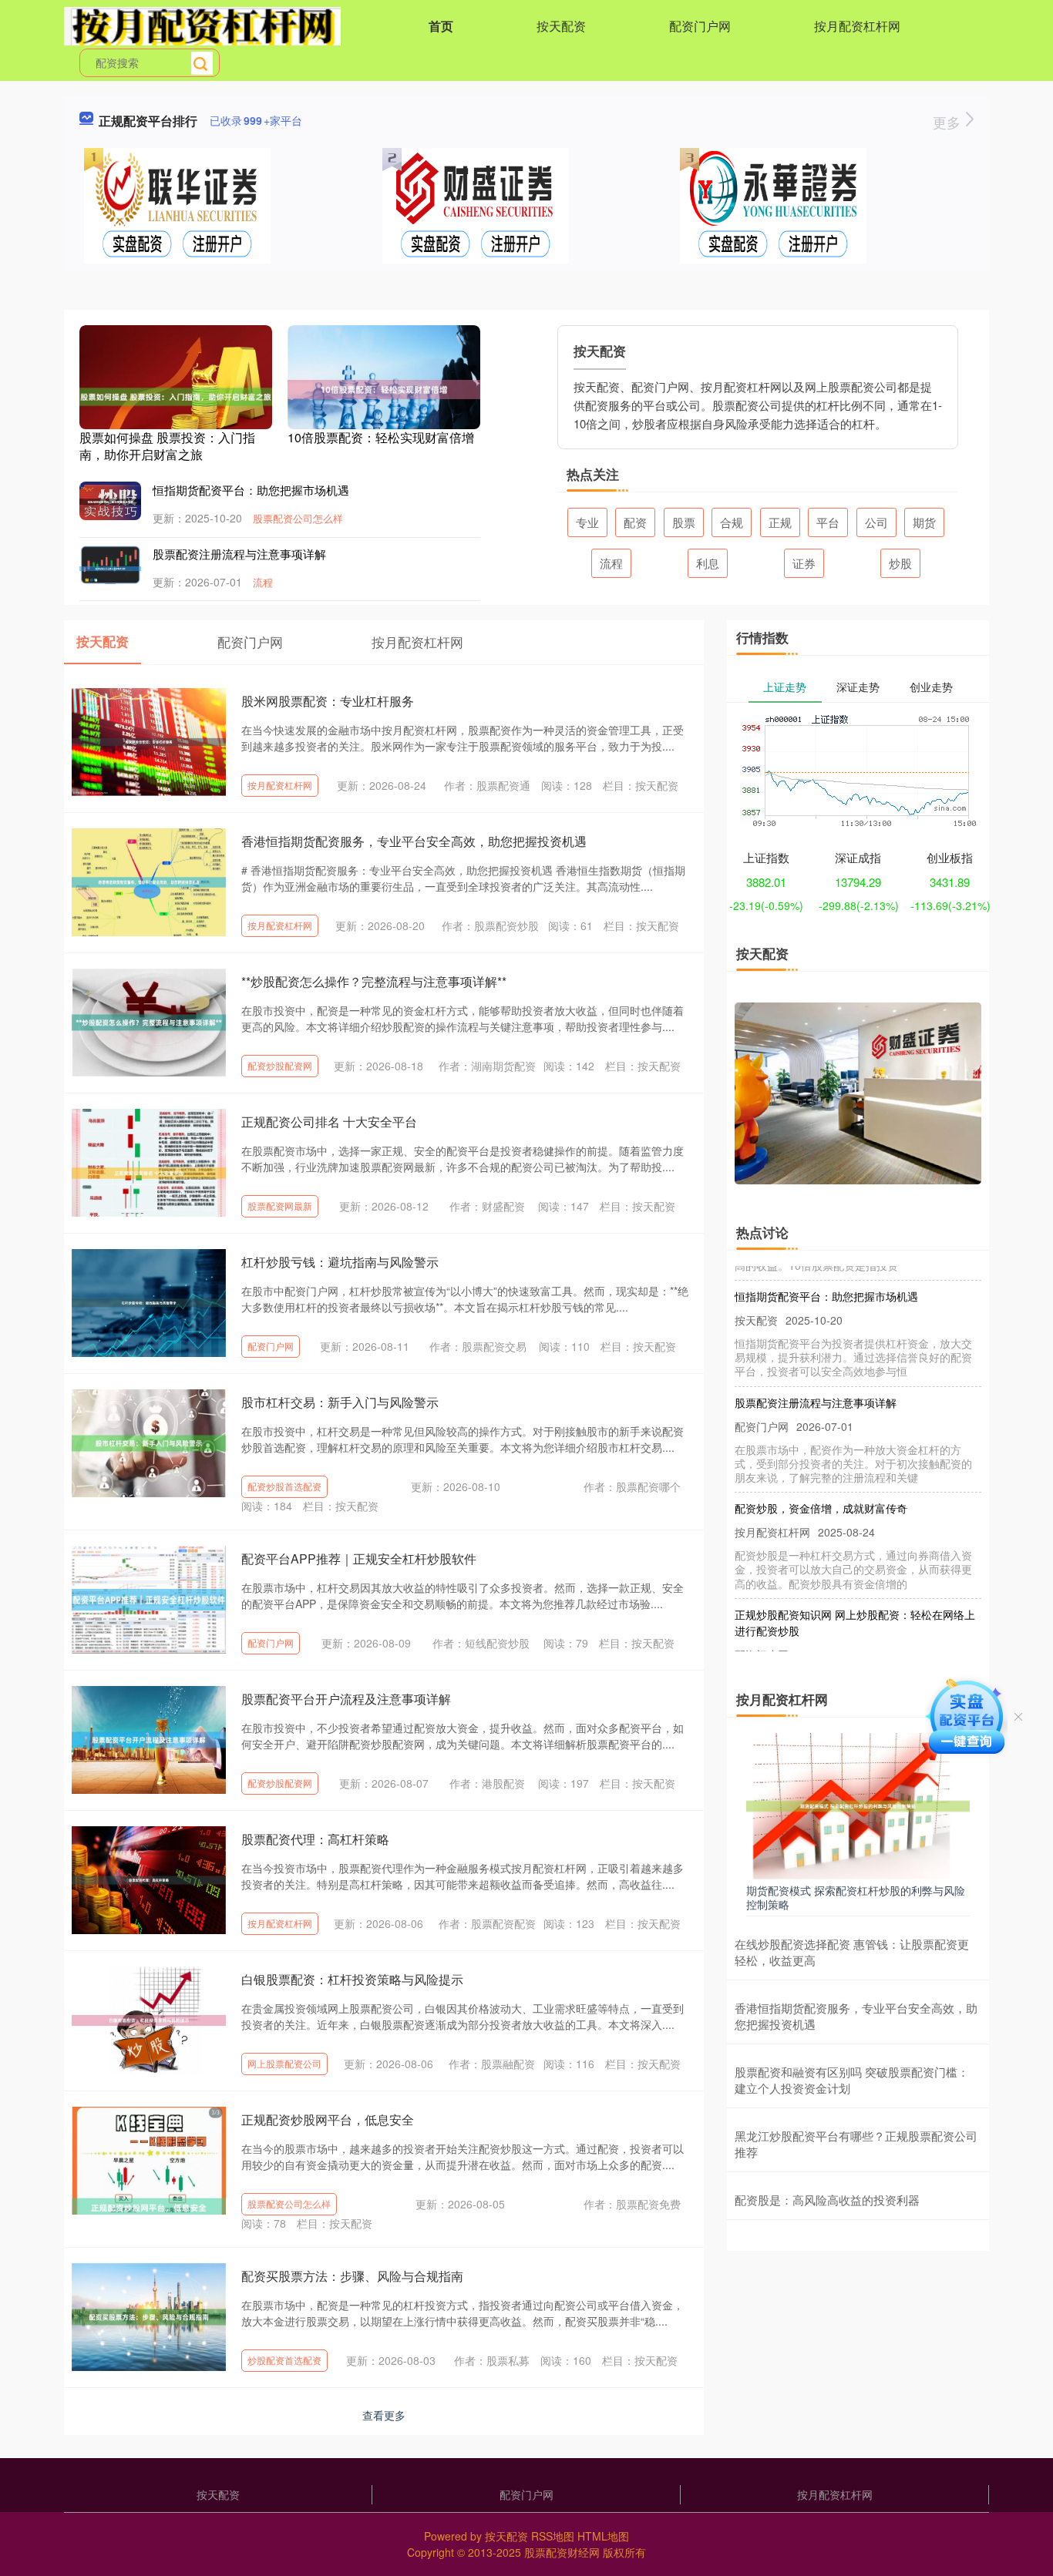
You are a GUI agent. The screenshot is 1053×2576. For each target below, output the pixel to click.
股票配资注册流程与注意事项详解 (239, 554)
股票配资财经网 (562, 2552)
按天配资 (561, 26)
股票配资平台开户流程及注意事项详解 (346, 1699)
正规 (780, 522)
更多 (949, 122)
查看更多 (384, 2415)
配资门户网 (700, 26)
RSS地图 (553, 2536)
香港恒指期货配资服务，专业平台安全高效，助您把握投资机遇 (414, 841)
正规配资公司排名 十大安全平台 (329, 1122)
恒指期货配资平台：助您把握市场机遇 (251, 490)
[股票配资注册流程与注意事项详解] (110, 566)
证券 (804, 563)
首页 (441, 26)
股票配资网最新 (280, 1206)
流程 (263, 582)
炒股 (900, 563)
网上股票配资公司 (284, 2063)
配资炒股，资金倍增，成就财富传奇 (821, 1484)
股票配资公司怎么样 (298, 518)
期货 (924, 522)
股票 (684, 522)
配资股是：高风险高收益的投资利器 (827, 2200)
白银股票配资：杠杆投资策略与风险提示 (352, 1979)
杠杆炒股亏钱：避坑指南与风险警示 (340, 1262)
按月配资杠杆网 (857, 26)
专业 (587, 522)
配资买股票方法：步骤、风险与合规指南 (352, 2276)
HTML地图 (603, 2536)
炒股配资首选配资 (284, 2360)
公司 (876, 522)
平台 (828, 522)
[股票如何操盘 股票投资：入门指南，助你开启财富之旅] (176, 395)
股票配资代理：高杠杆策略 (315, 1839)
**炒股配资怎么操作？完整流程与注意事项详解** (374, 981)
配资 (635, 522)
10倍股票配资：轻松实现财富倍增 (381, 437)
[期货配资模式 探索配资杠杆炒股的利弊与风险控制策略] (858, 1805)
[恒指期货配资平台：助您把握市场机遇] (110, 501)
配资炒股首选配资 (284, 1486)
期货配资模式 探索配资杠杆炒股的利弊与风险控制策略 (856, 1897)
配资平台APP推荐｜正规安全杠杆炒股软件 (359, 1558)
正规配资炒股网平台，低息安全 (328, 2119)
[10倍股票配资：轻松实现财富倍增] (384, 388)
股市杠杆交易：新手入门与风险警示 (340, 1402)
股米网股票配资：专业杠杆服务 (328, 701)
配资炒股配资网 (280, 1065)
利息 (708, 563)
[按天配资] (202, 25)
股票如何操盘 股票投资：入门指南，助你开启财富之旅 (167, 446)
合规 (732, 522)
